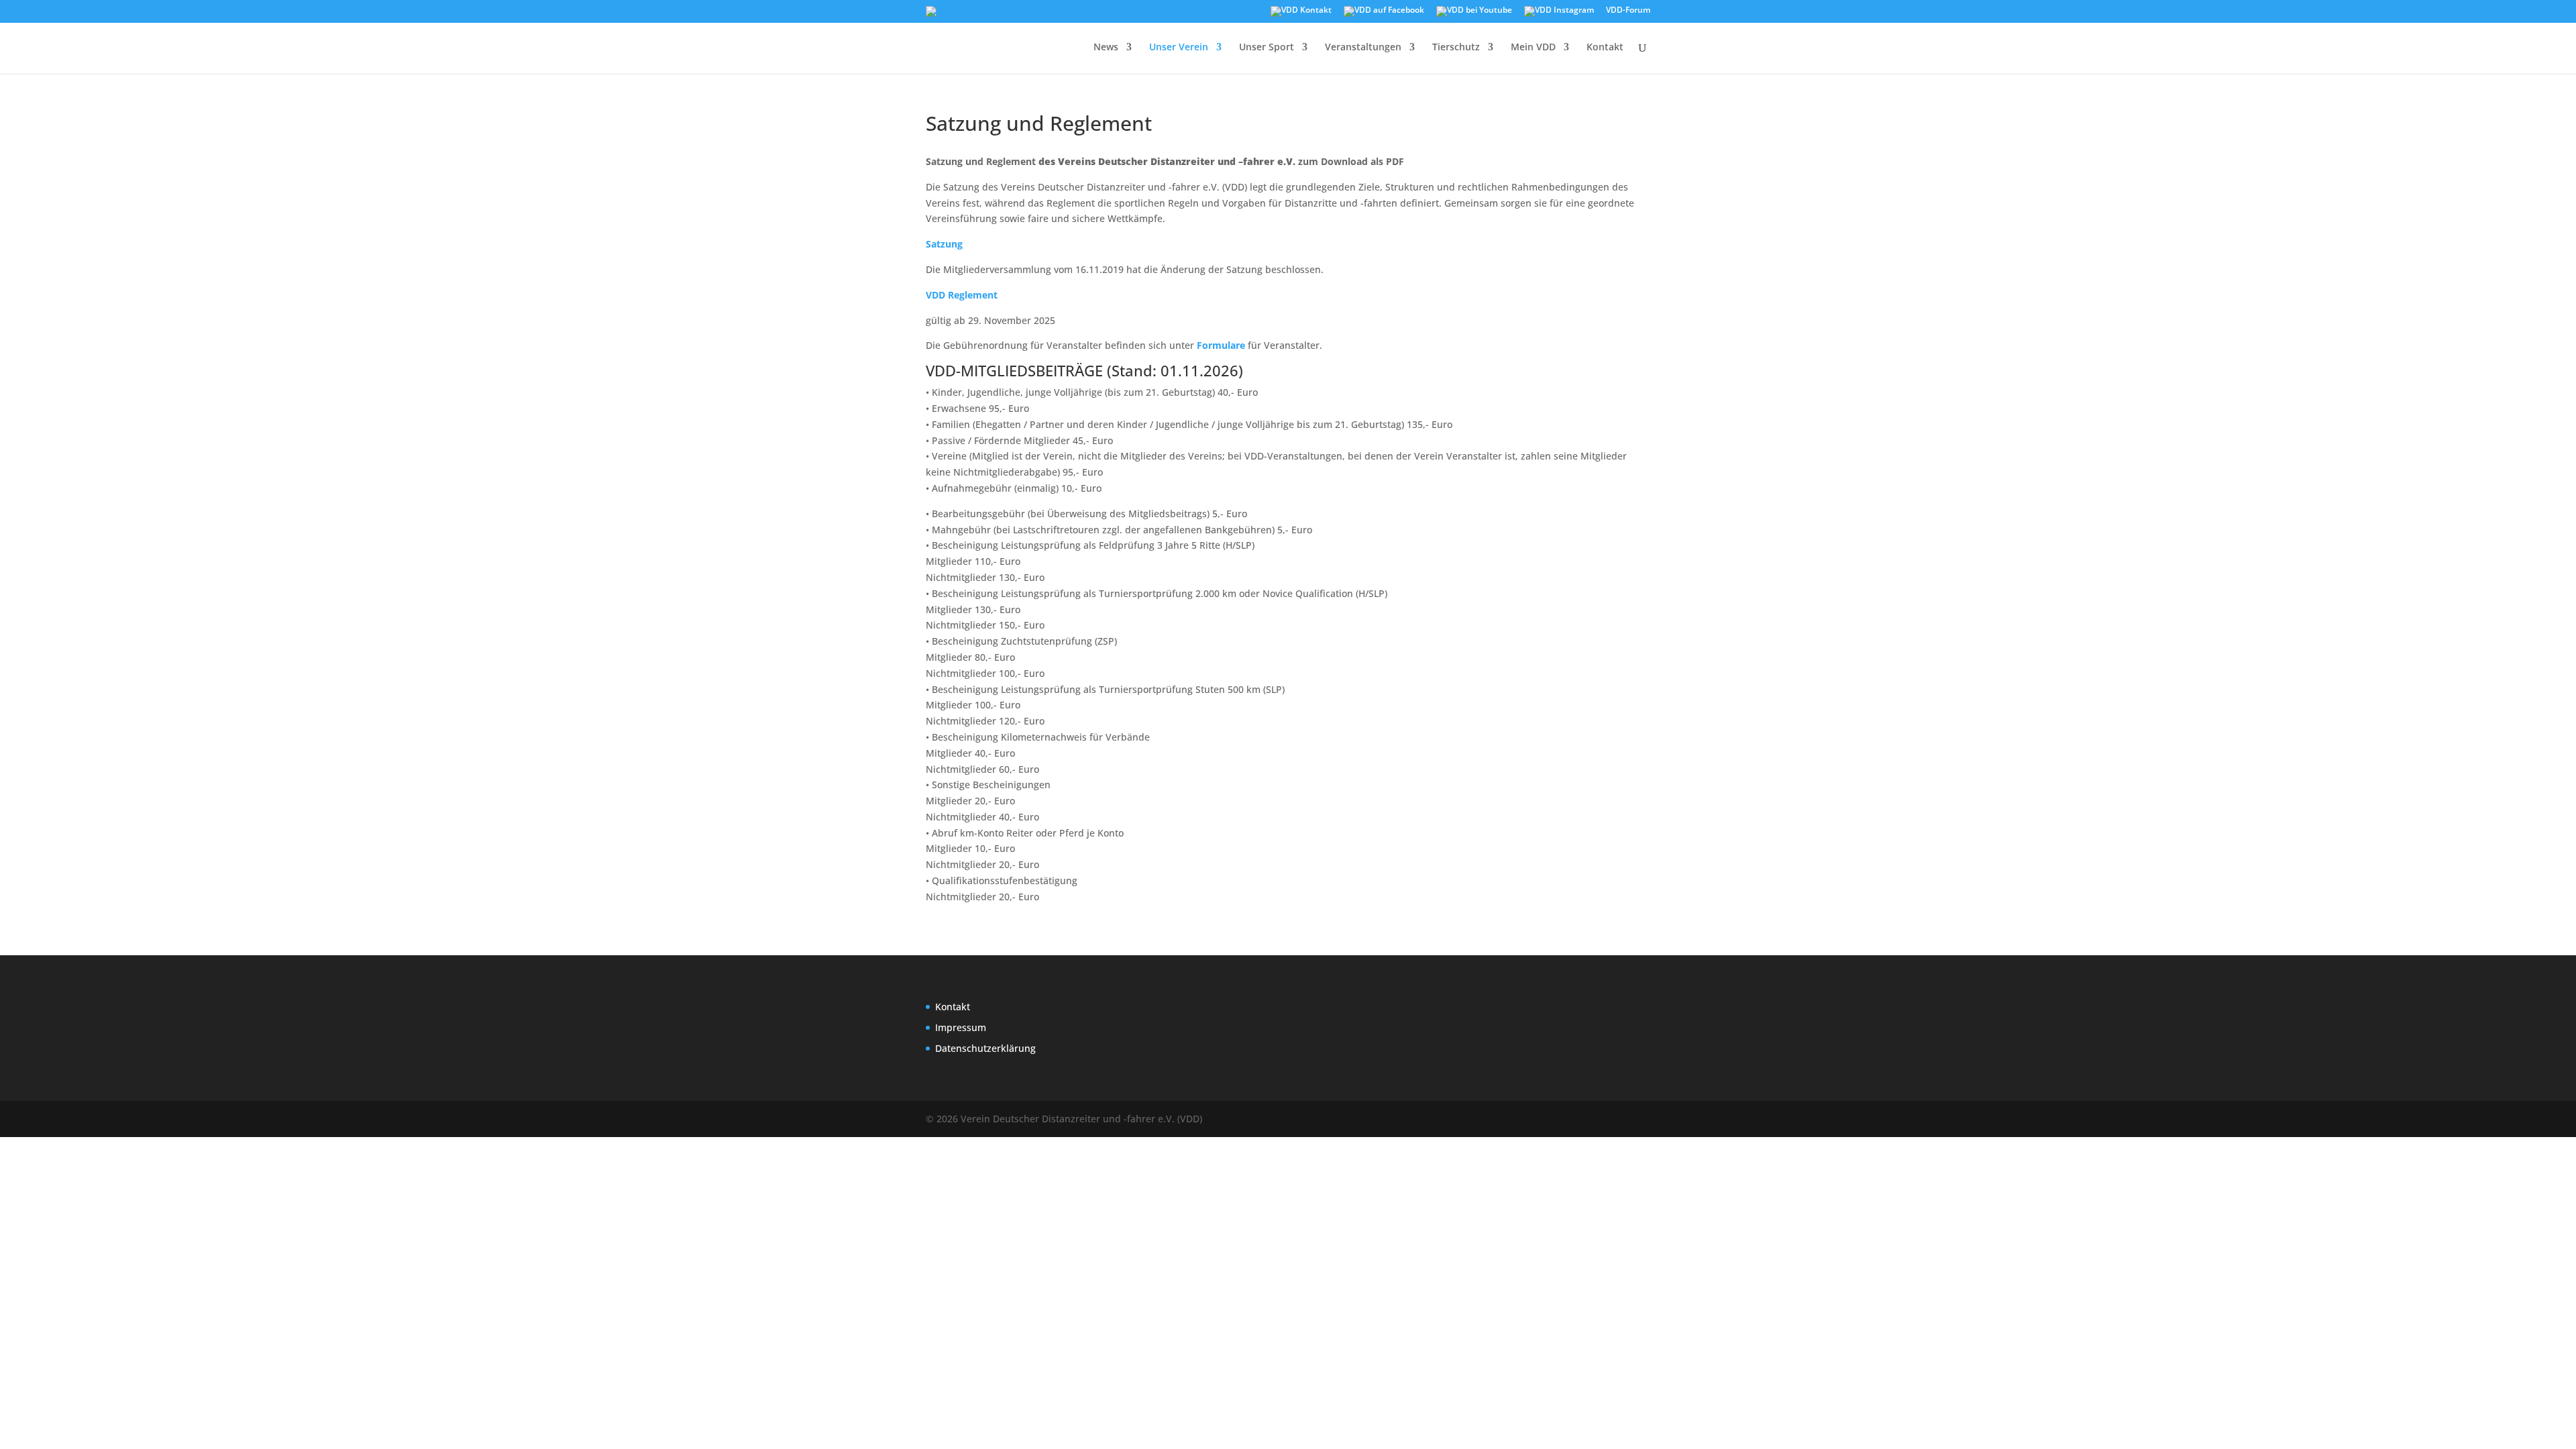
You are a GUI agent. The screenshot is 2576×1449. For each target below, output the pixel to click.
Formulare (1221, 345)
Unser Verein (1179, 48)
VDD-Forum (1628, 11)
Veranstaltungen (1363, 48)
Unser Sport (1267, 48)
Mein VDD (1533, 48)
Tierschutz (1456, 48)
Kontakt (1605, 48)
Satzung (946, 244)
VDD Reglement (962, 295)
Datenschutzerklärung (985, 1048)
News (1106, 48)
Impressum (961, 1027)
